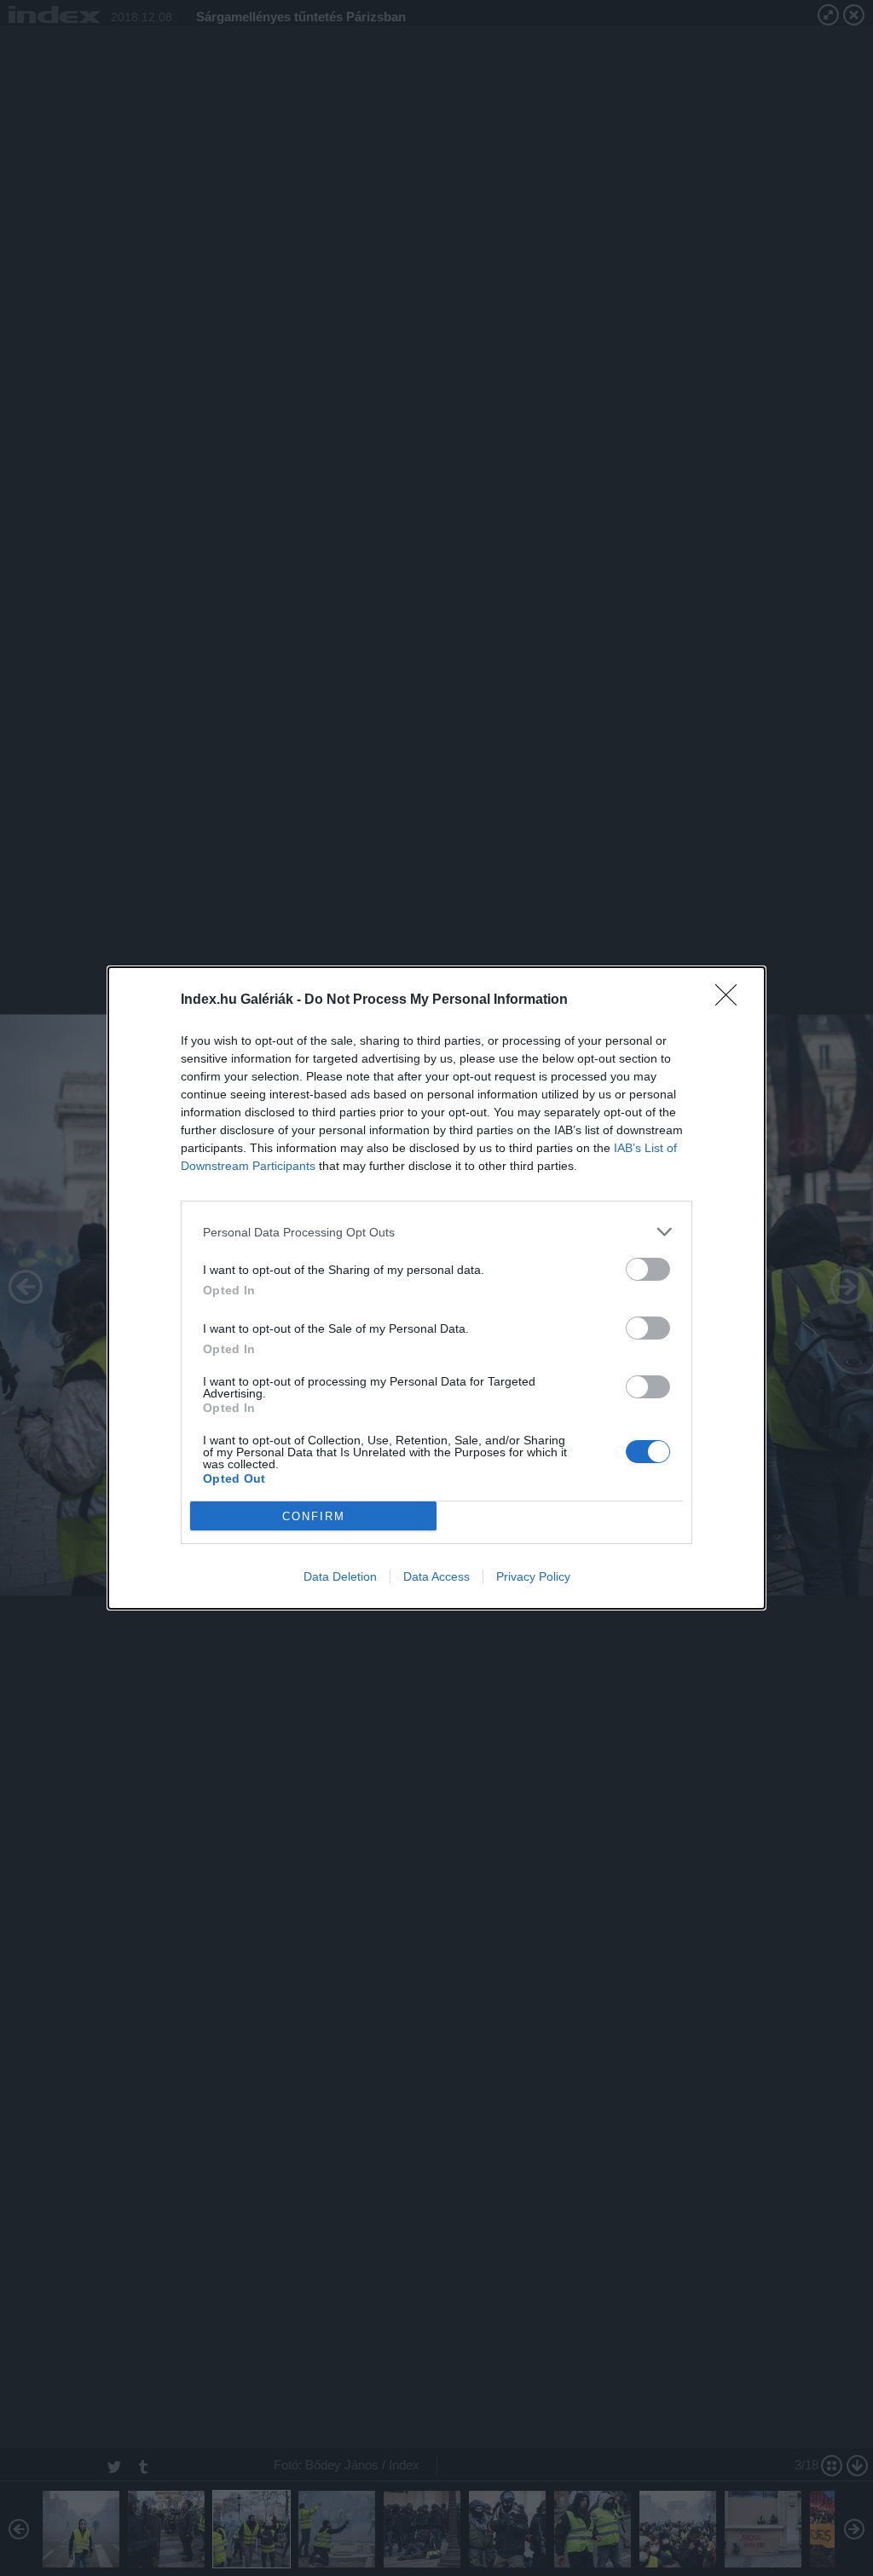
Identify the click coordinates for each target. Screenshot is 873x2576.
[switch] (648, 1269)
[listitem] (436, 1232)
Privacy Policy (533, 1576)
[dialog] (436, 1288)
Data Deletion (340, 1576)
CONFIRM (314, 1516)
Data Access (436, 1576)
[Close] (731, 1000)
